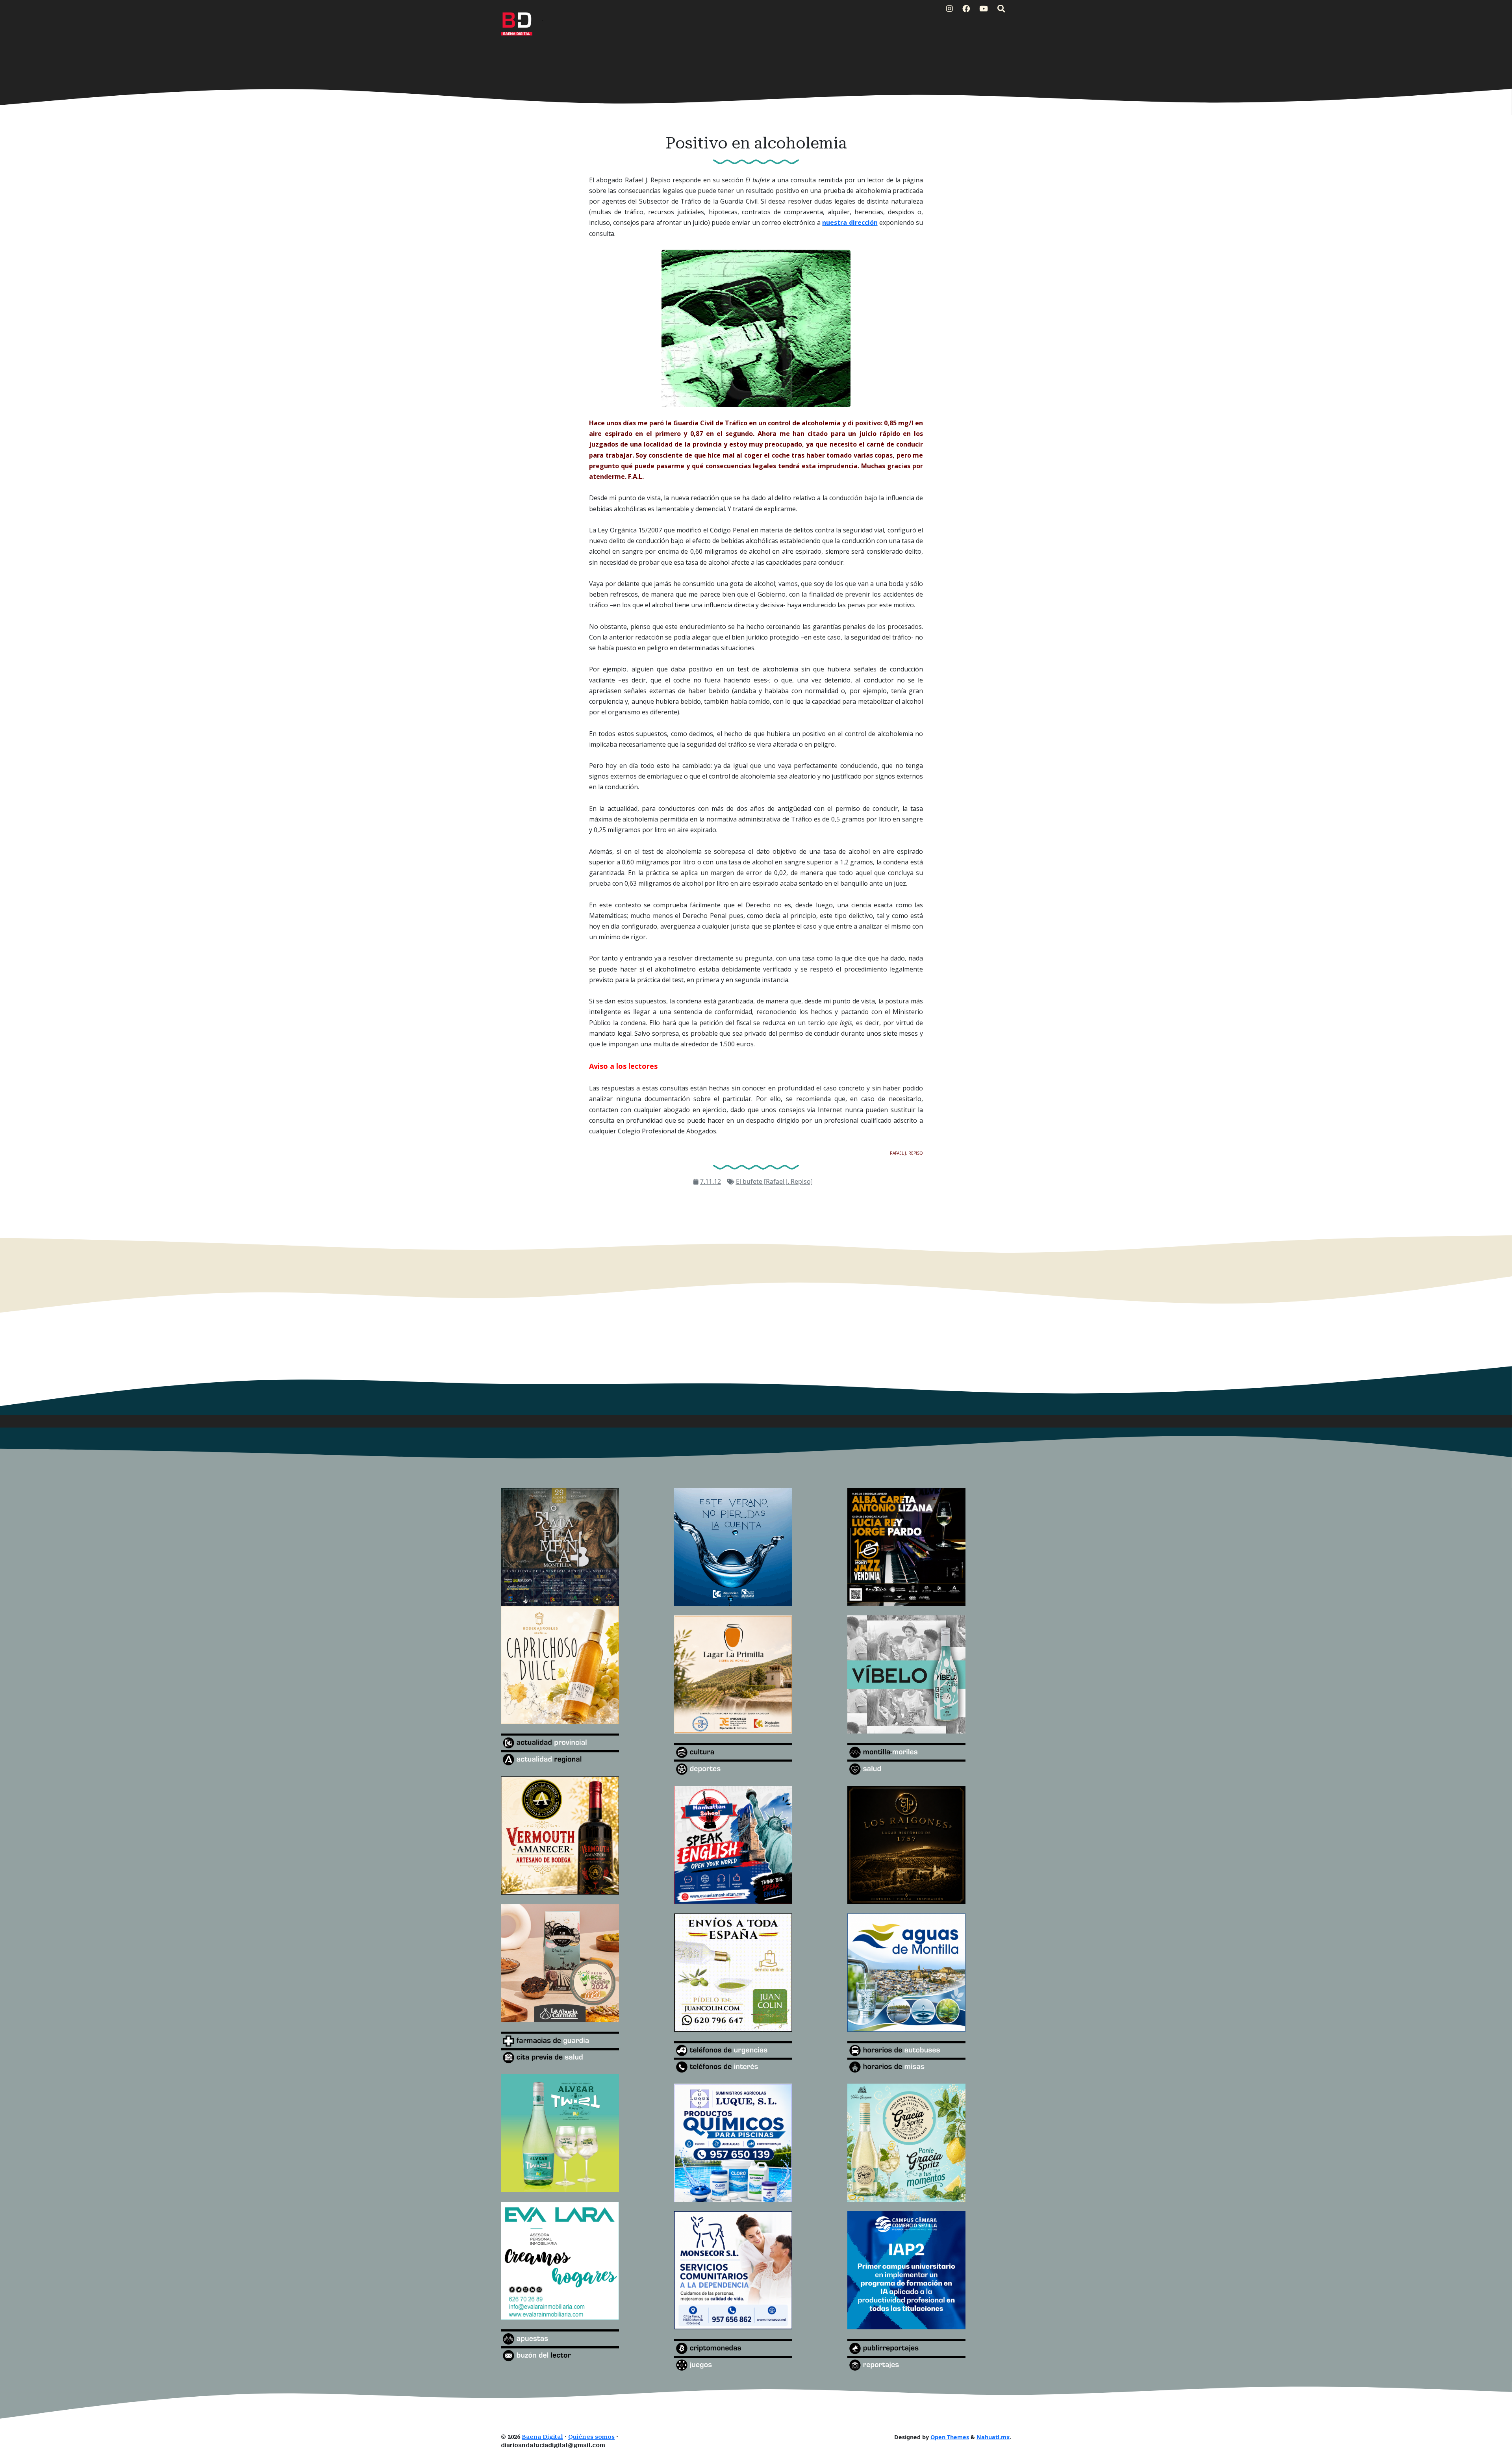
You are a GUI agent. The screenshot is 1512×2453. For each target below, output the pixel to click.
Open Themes (950, 2437)
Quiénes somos (591, 2437)
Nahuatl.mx (993, 2437)
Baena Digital (542, 2437)
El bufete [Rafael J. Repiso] (774, 1181)
